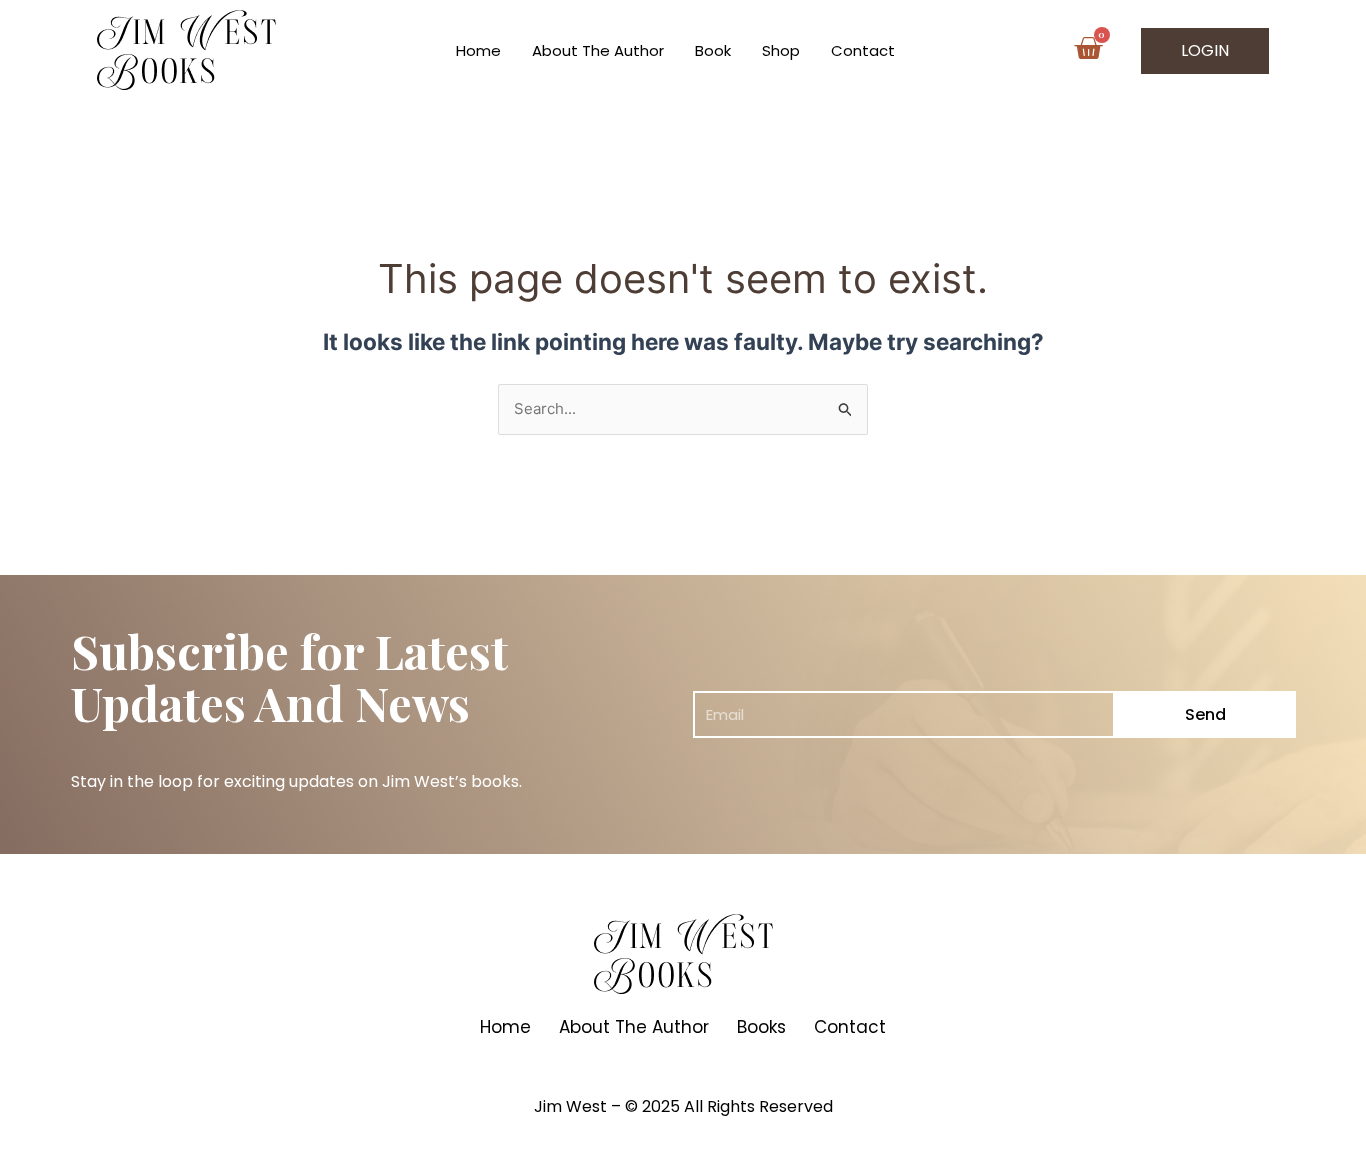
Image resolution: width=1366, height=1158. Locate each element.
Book (713, 50)
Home (478, 50)
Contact (863, 50)
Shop (781, 50)
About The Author (598, 50)
